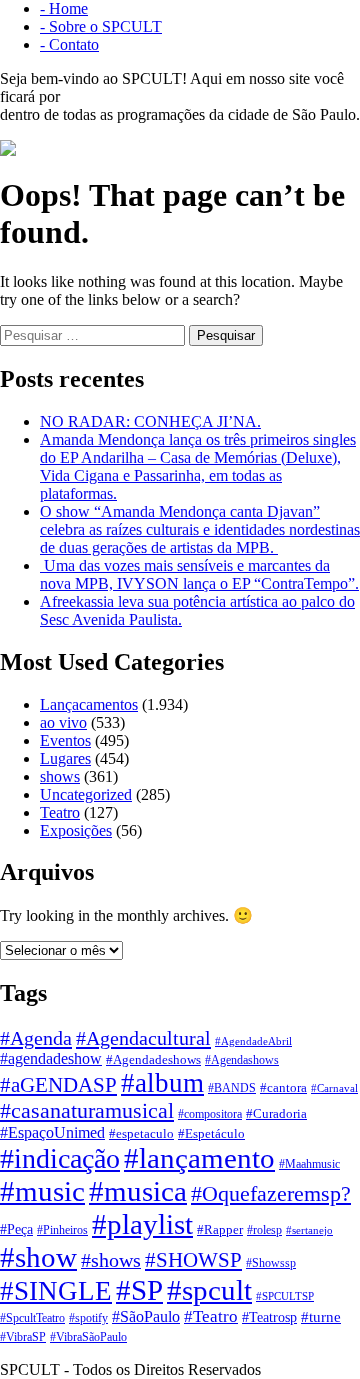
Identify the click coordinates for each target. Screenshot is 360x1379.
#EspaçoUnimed (52, 1132)
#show (38, 1257)
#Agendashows (242, 1060)
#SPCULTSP (285, 1296)
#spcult (209, 1290)
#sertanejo (309, 1230)
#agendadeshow (51, 1058)
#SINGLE (56, 1291)
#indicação (60, 1158)
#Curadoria (276, 1113)
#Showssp (271, 1263)
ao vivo (63, 722)
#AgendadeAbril (253, 1041)
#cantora (283, 1087)
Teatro (60, 812)
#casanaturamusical (87, 1111)
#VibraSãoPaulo (88, 1337)
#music (42, 1191)
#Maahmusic (309, 1164)
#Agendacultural (143, 1038)
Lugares (65, 758)
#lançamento (199, 1158)
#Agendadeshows (153, 1059)
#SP (139, 1290)
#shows (111, 1260)
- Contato (69, 44)
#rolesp (264, 1230)
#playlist (142, 1224)
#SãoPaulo (146, 1316)
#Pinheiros (62, 1230)
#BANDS (232, 1088)
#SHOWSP (193, 1260)
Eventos (65, 740)
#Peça (16, 1229)
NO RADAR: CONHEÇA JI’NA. (150, 421)
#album (162, 1083)
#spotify (88, 1318)
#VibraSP (23, 1337)
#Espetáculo (211, 1133)
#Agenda (36, 1038)
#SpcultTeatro (32, 1318)
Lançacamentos (89, 704)
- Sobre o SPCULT (101, 26)
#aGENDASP (58, 1085)
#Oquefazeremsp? (271, 1194)
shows (60, 776)
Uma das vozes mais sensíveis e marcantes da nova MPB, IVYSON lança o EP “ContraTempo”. (199, 574)
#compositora (210, 1114)
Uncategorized (86, 794)
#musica (138, 1191)
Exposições (76, 830)
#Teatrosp (269, 1317)
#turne (321, 1316)
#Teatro (211, 1316)
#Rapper (220, 1229)
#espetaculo (141, 1134)
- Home (64, 8)
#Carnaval (334, 1088)
